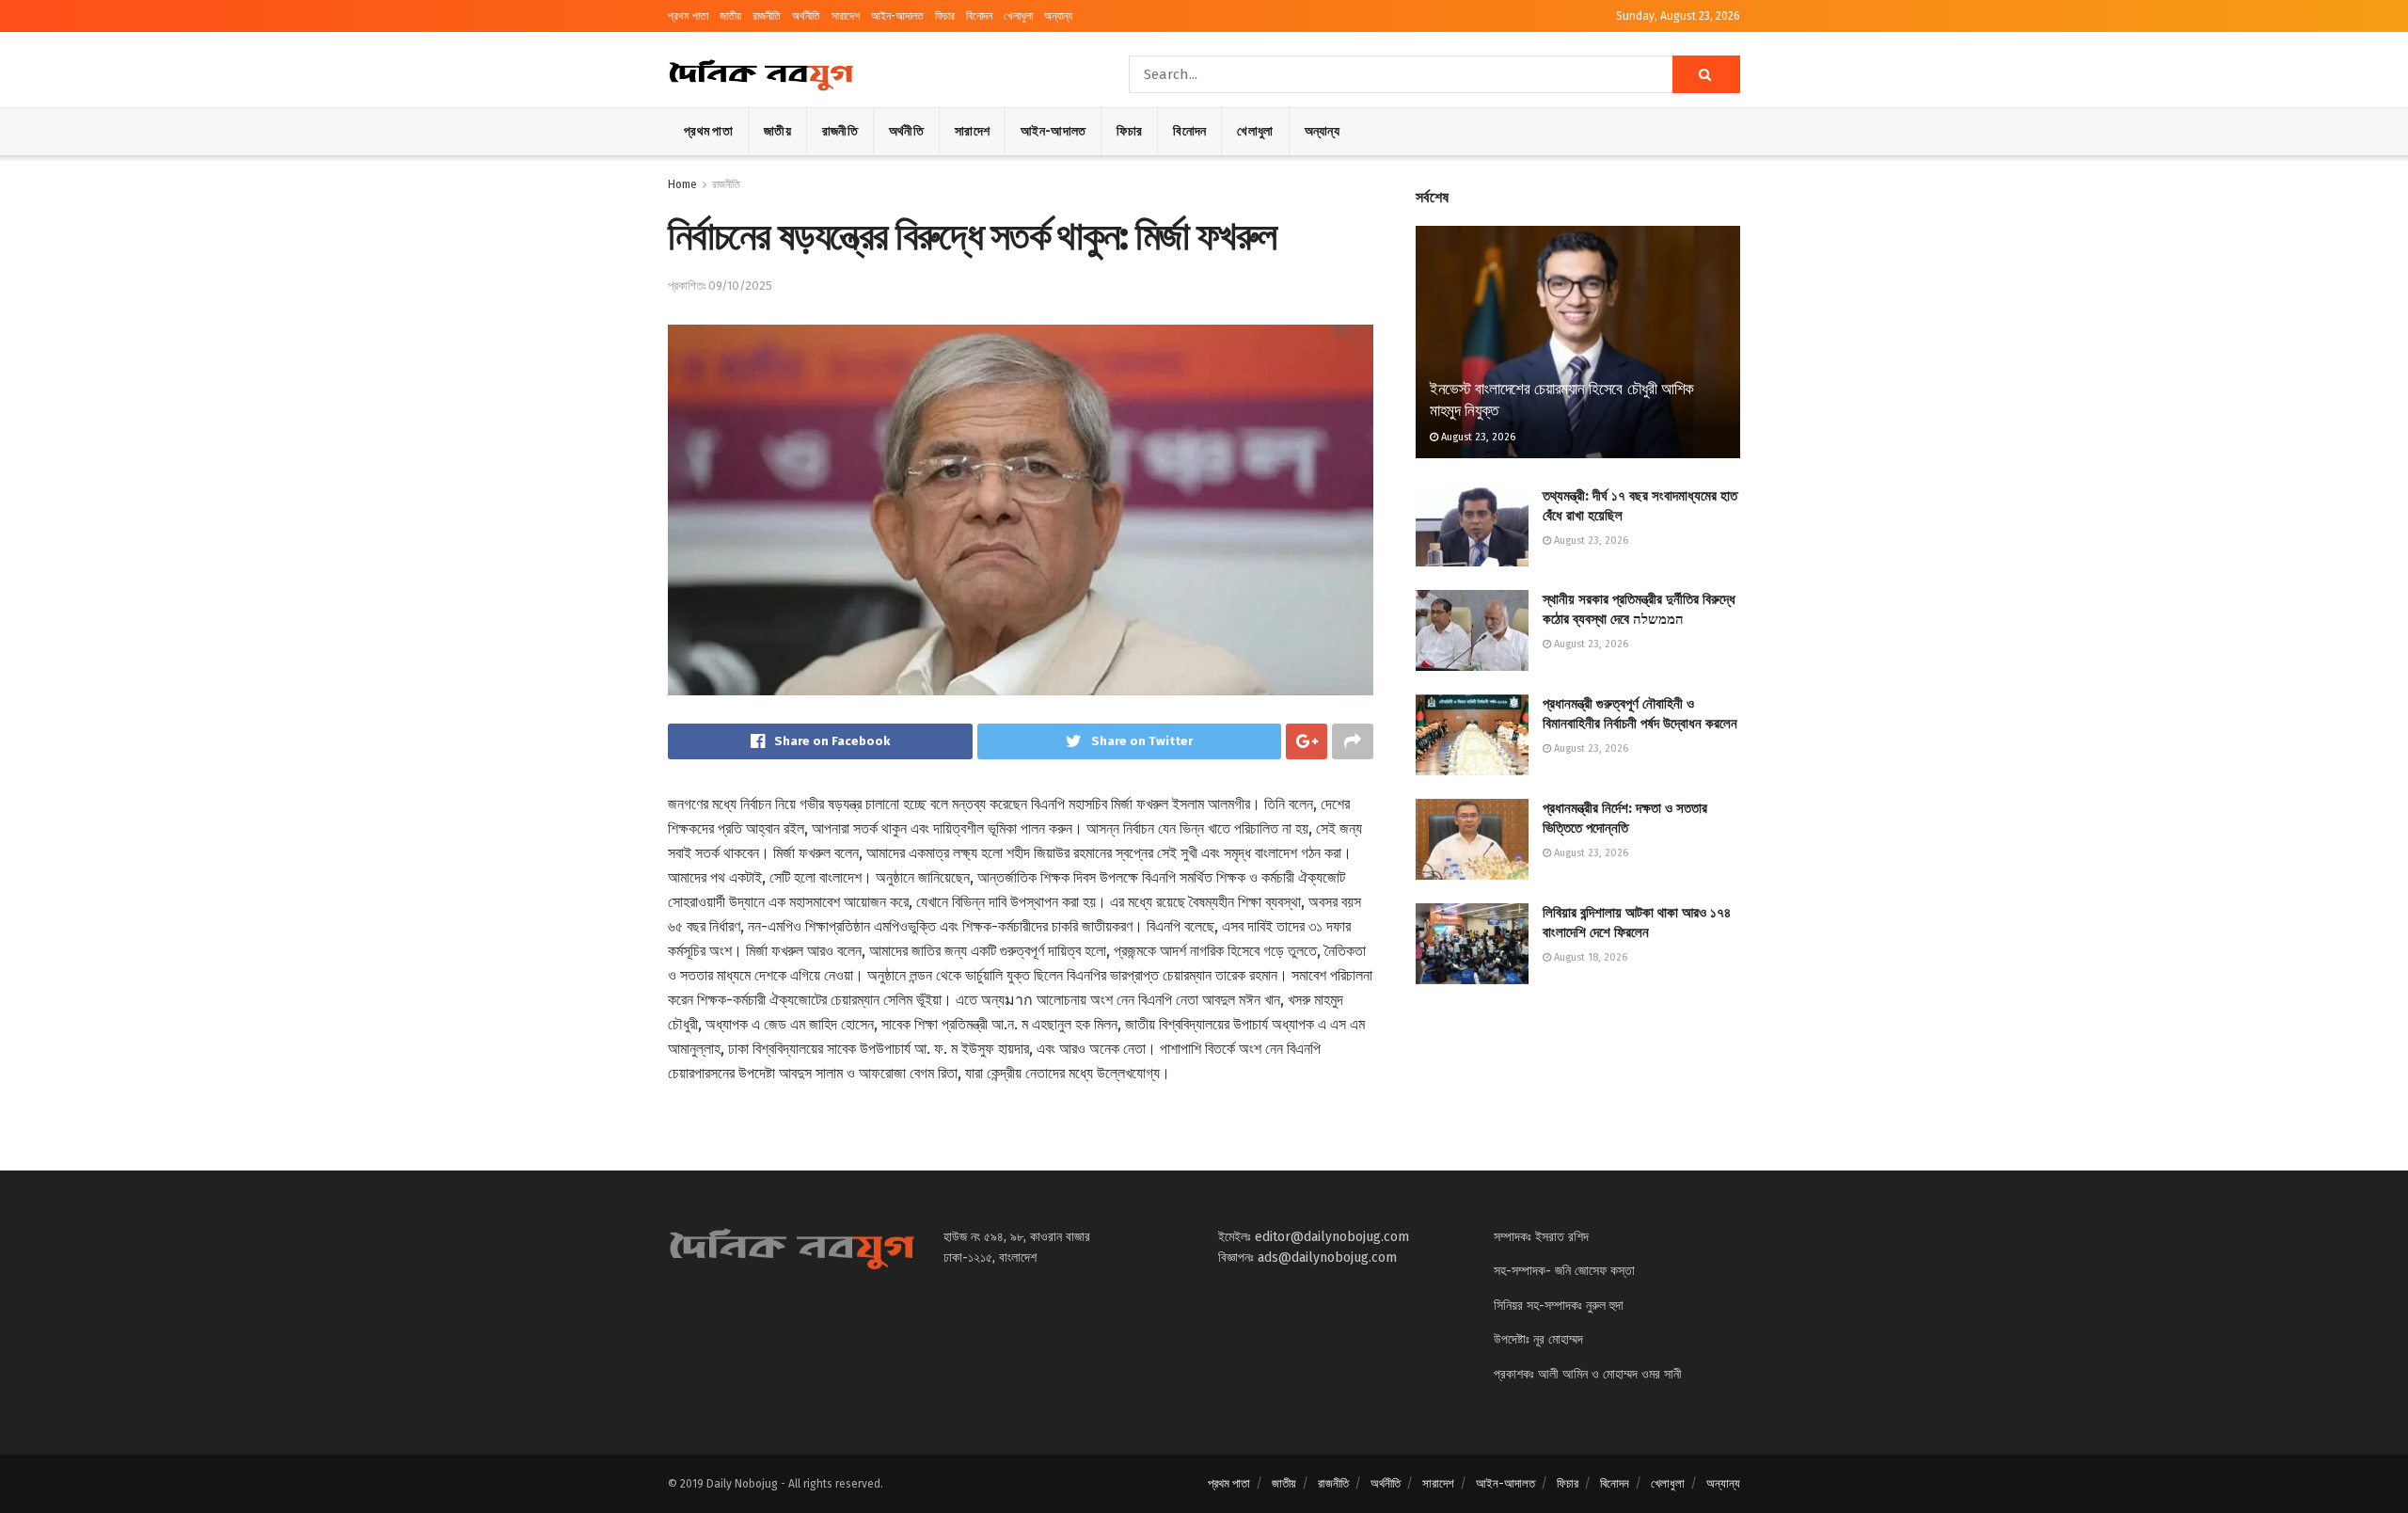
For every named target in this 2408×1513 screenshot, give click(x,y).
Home (682, 184)
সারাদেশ (846, 16)
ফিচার (945, 16)
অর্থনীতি (806, 16)
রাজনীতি (767, 16)
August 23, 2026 (1477, 437)
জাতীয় (730, 16)
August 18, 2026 (1589, 957)
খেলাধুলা (1018, 16)
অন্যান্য (1058, 16)
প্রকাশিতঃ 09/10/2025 (720, 286)
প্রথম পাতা (688, 16)
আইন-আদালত (897, 16)
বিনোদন (979, 16)
